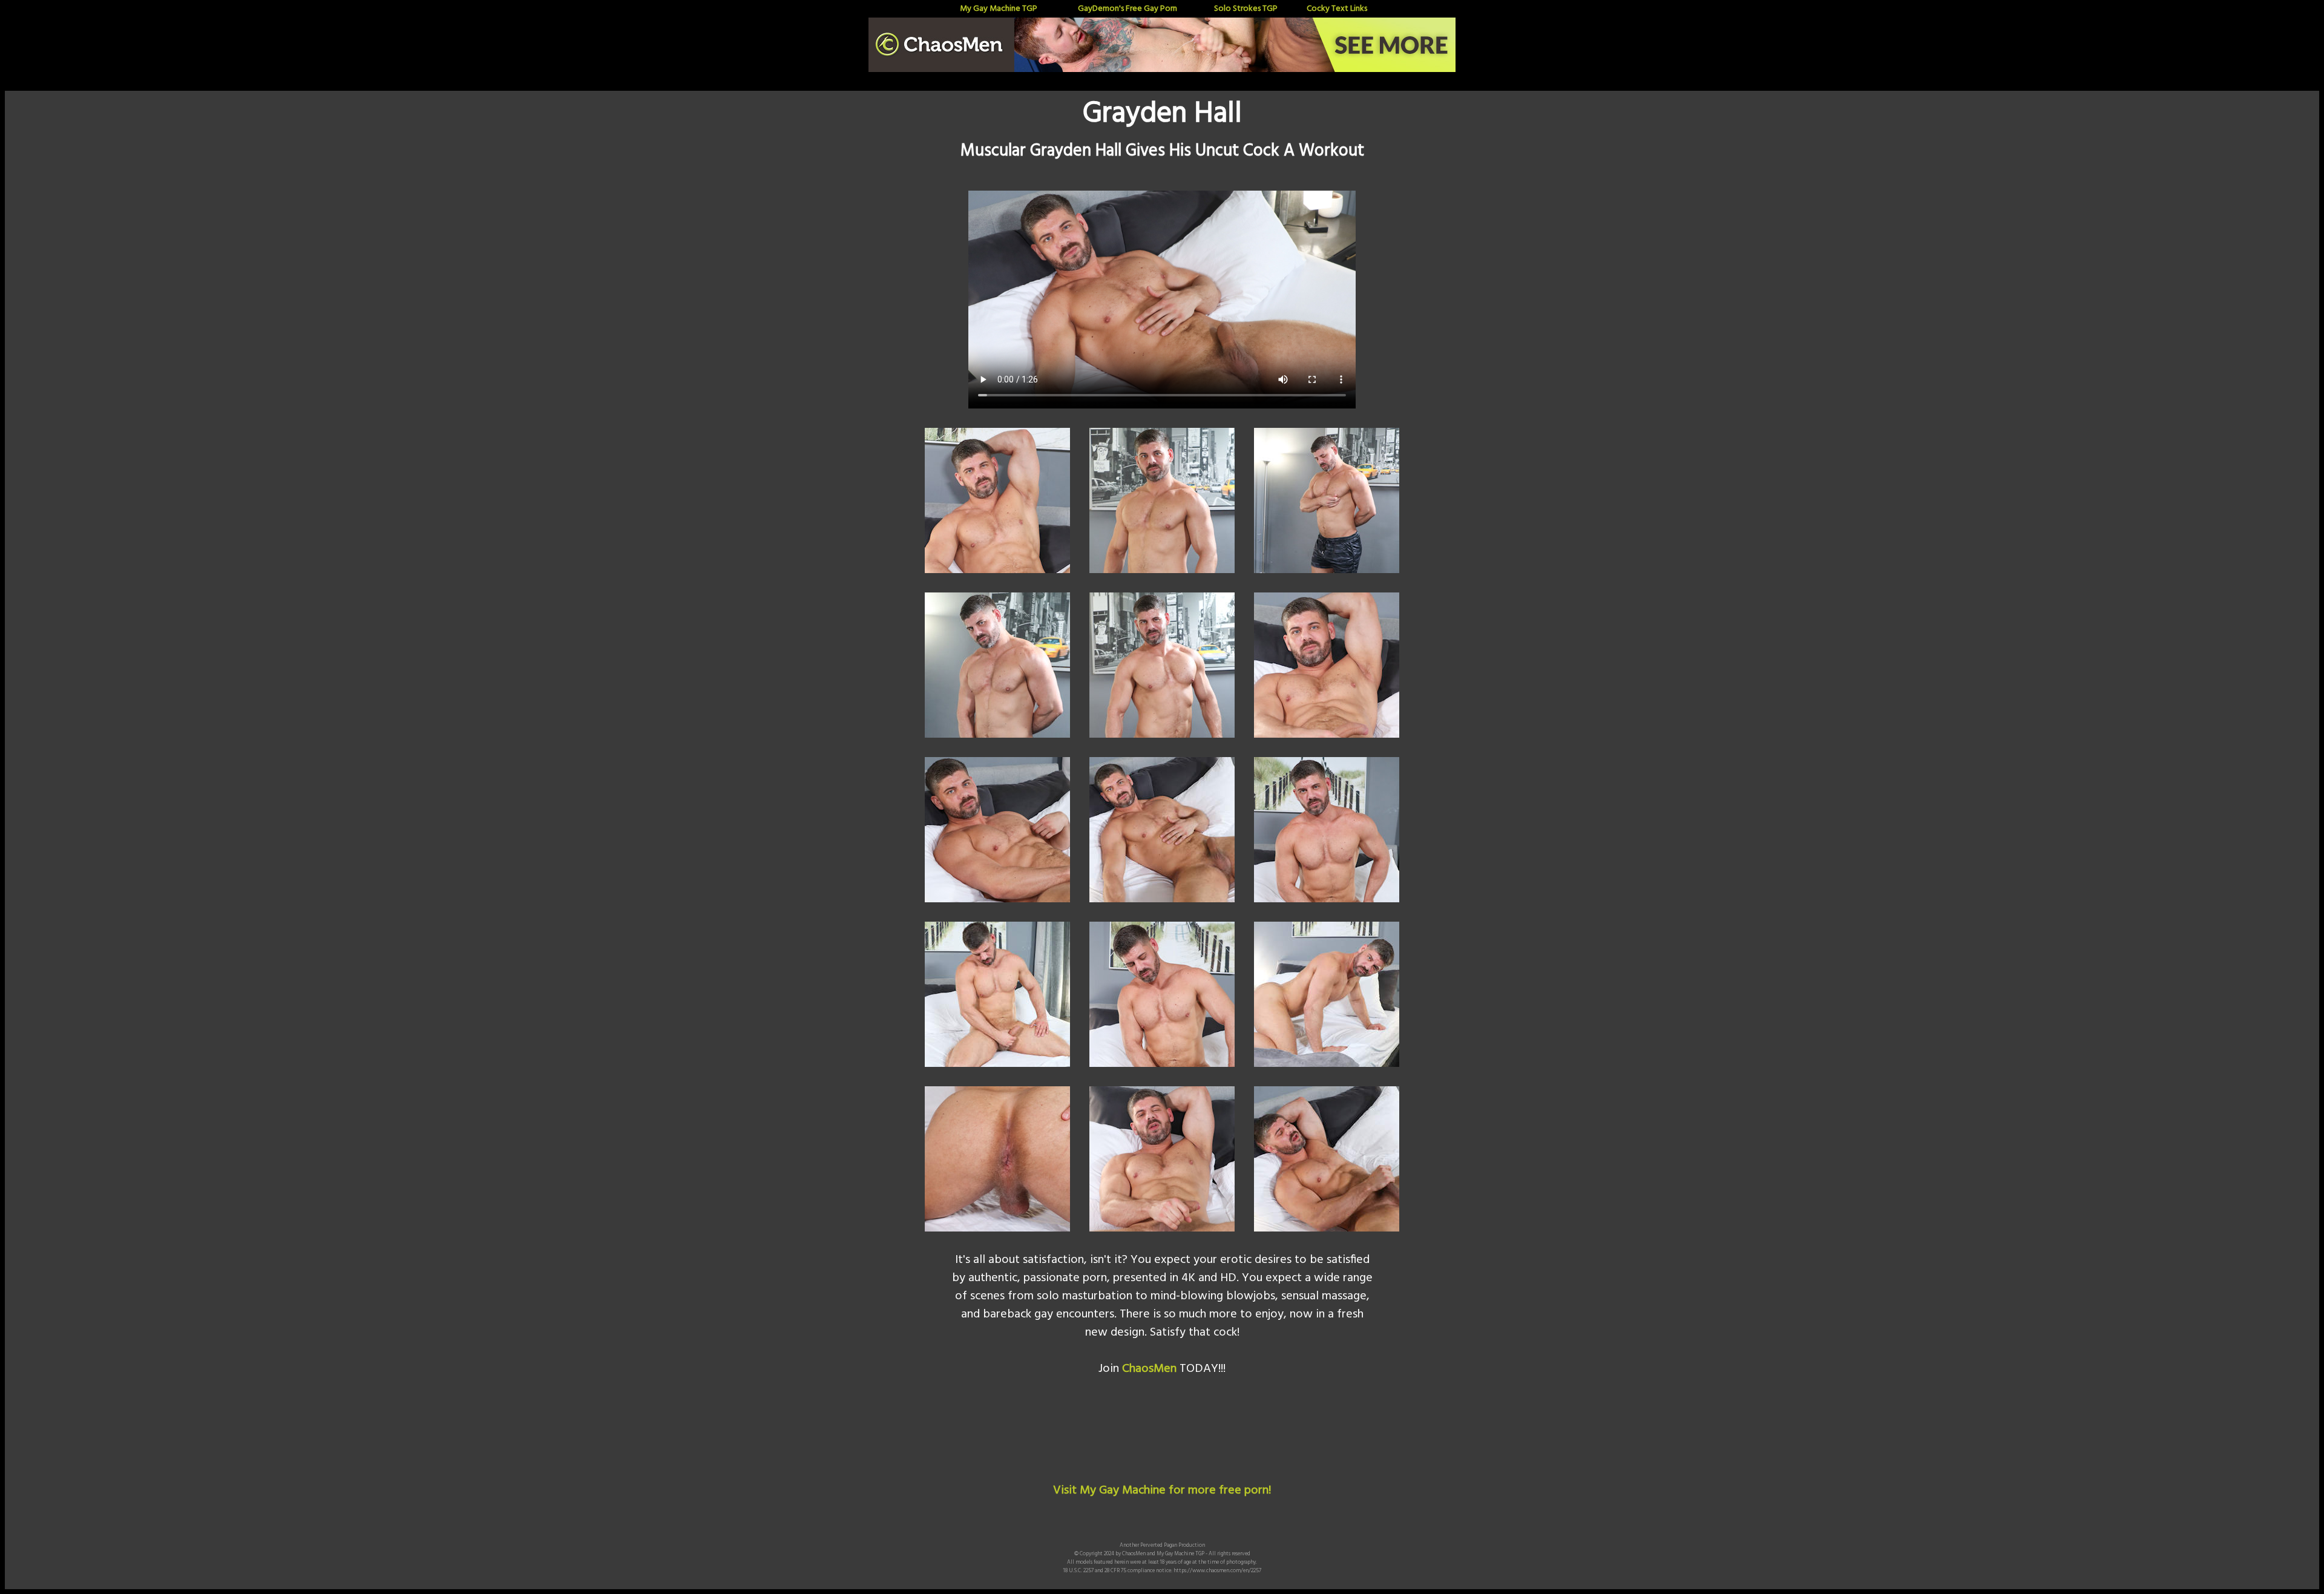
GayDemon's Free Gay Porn (1128, 9)
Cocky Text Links (1337, 9)
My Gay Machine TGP (999, 9)
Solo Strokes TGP (1246, 9)
